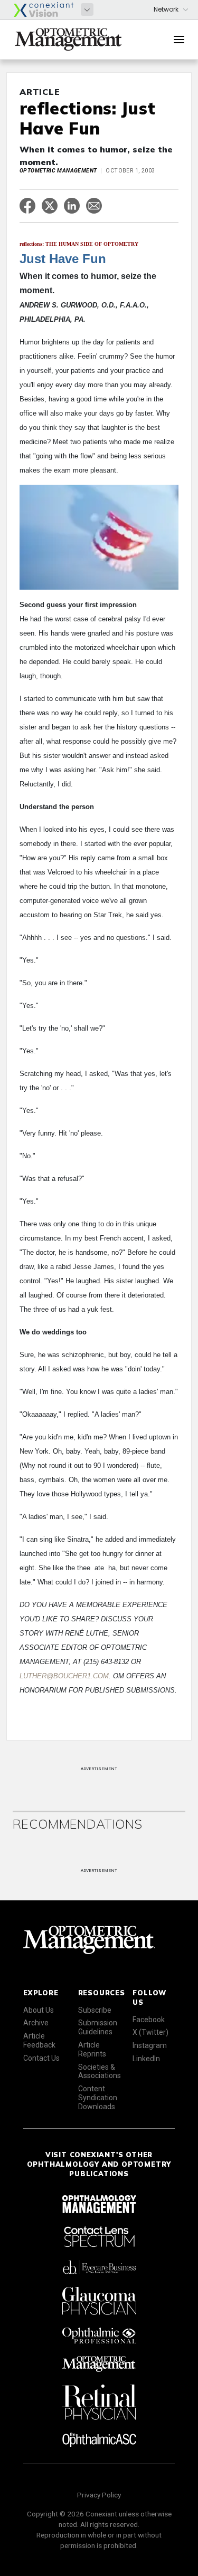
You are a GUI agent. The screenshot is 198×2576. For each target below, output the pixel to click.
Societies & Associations (100, 2072)
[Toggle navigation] (179, 40)
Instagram (150, 2045)
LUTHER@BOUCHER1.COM (64, 1676)
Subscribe (95, 2010)
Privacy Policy (99, 2495)
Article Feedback (39, 2040)
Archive (36, 2023)
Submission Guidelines (98, 2027)
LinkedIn (146, 2059)
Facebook (149, 2020)
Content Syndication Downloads (98, 2098)
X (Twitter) (150, 2032)
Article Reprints (92, 2049)
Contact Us (41, 2058)
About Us (39, 2010)
